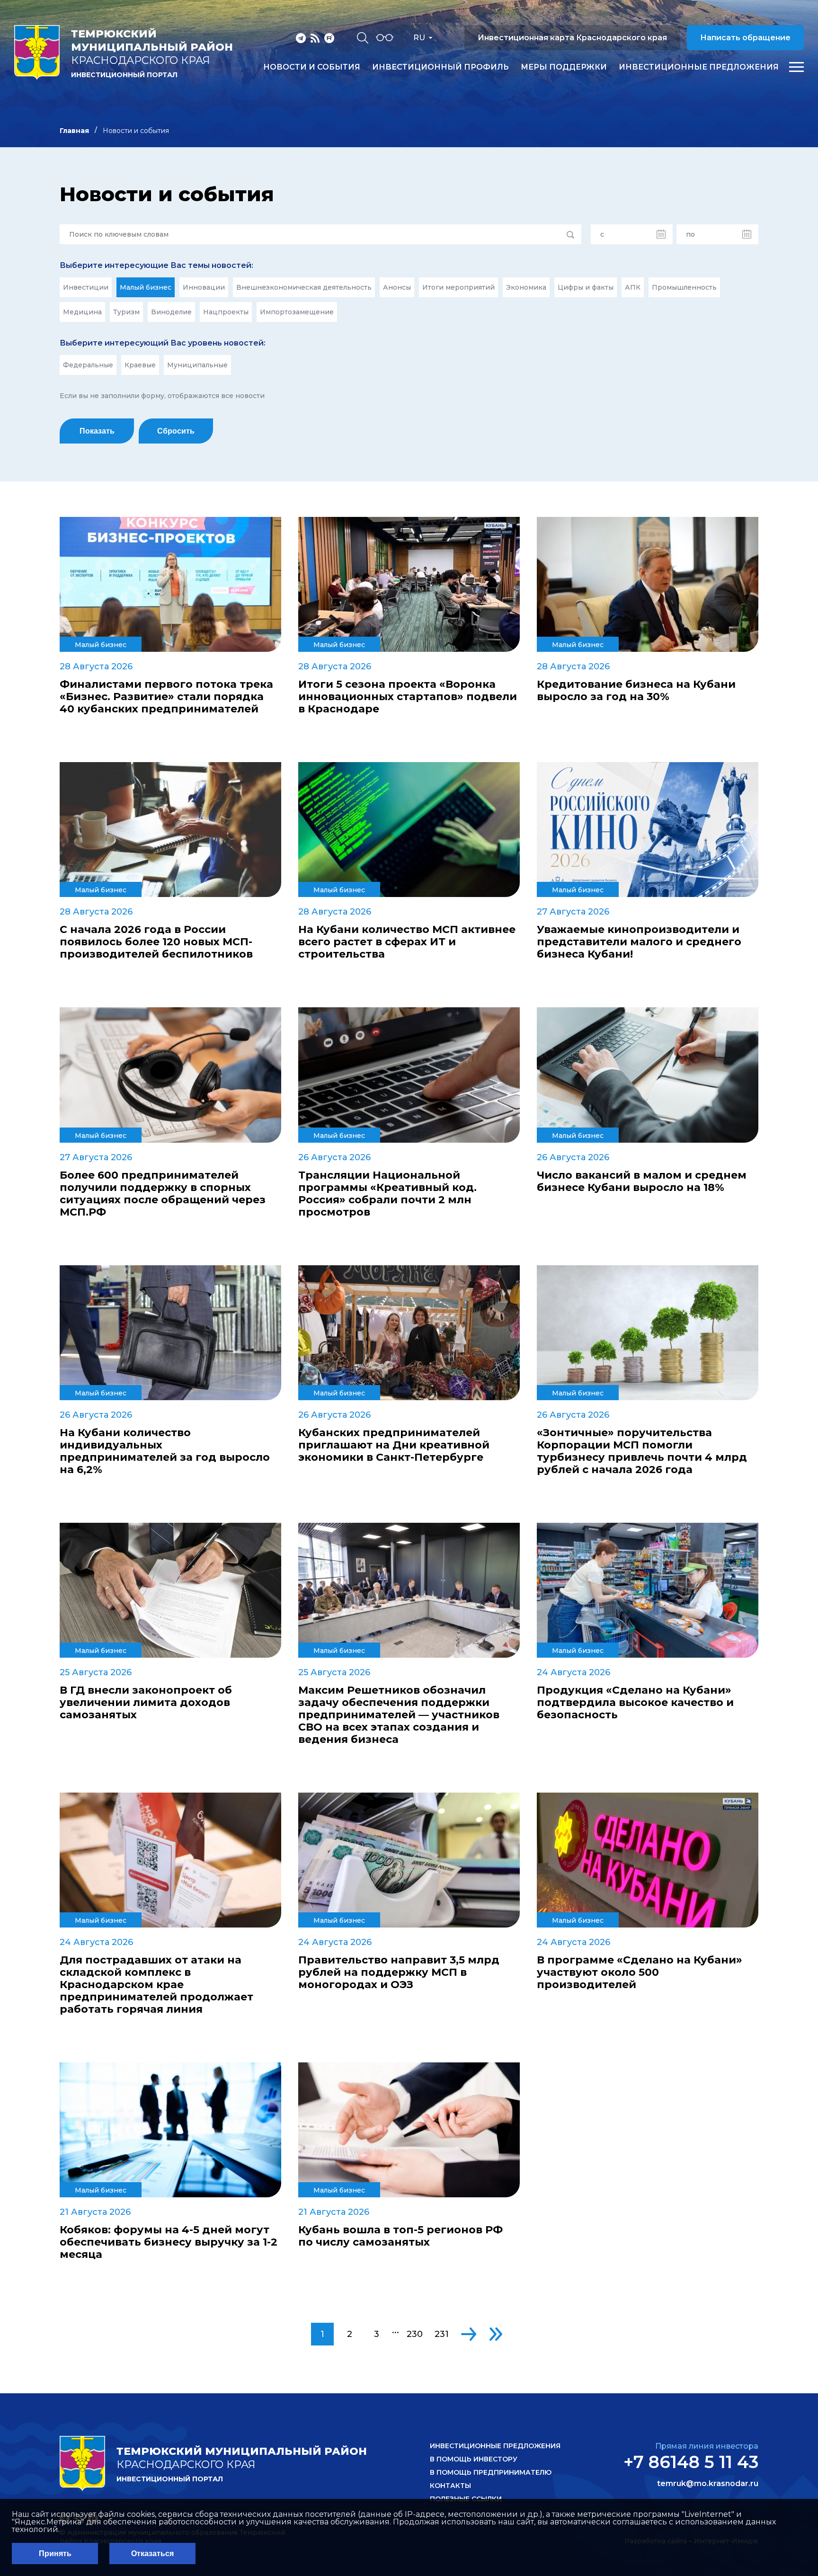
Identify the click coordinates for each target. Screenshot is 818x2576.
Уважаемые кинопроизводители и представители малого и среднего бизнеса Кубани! (639, 942)
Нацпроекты (226, 312)
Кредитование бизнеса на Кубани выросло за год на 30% (636, 691)
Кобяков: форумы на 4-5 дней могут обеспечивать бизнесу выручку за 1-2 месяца (169, 2242)
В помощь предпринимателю (491, 2472)
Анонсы (397, 287)
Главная (74, 131)
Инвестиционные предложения (699, 67)
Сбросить (176, 431)
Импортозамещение (297, 312)
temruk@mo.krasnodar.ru (708, 2484)
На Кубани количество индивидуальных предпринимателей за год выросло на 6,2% (165, 1451)
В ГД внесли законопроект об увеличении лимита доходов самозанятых (146, 1703)
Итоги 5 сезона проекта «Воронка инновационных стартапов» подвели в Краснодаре (408, 697)
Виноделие (171, 312)
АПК (633, 287)
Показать (97, 431)
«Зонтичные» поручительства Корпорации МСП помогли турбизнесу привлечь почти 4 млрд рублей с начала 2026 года (642, 1451)
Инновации (204, 287)
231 (442, 2334)
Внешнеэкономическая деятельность (304, 287)
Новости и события (312, 67)
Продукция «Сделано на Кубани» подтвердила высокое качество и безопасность (635, 1703)
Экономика (526, 287)
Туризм (126, 312)
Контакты (450, 2486)
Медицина (82, 312)
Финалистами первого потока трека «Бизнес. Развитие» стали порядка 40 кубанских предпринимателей (166, 697)
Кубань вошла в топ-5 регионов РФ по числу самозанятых (400, 2236)
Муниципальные (197, 365)
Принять (55, 2554)
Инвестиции (86, 287)
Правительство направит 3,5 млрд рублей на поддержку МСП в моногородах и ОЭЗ (399, 1972)
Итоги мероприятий (458, 287)
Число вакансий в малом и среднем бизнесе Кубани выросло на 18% (642, 1181)
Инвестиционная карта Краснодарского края (572, 38)
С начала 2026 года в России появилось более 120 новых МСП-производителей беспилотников (156, 942)
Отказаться (152, 2554)
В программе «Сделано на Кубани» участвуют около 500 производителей (640, 1972)
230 (415, 2334)
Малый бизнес (146, 287)
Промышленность (684, 287)
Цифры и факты (586, 287)
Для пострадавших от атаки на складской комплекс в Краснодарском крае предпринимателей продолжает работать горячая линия (156, 1985)
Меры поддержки (564, 67)
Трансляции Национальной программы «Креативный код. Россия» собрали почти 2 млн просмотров (387, 1194)
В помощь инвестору (474, 2459)
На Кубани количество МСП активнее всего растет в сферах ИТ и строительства (407, 942)
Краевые (140, 365)
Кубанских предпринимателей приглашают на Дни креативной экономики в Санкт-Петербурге (394, 1445)
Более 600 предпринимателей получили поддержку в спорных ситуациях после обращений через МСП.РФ (163, 1194)
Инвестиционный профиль (440, 67)
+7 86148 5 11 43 (691, 2462)
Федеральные (88, 365)
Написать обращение (745, 38)
